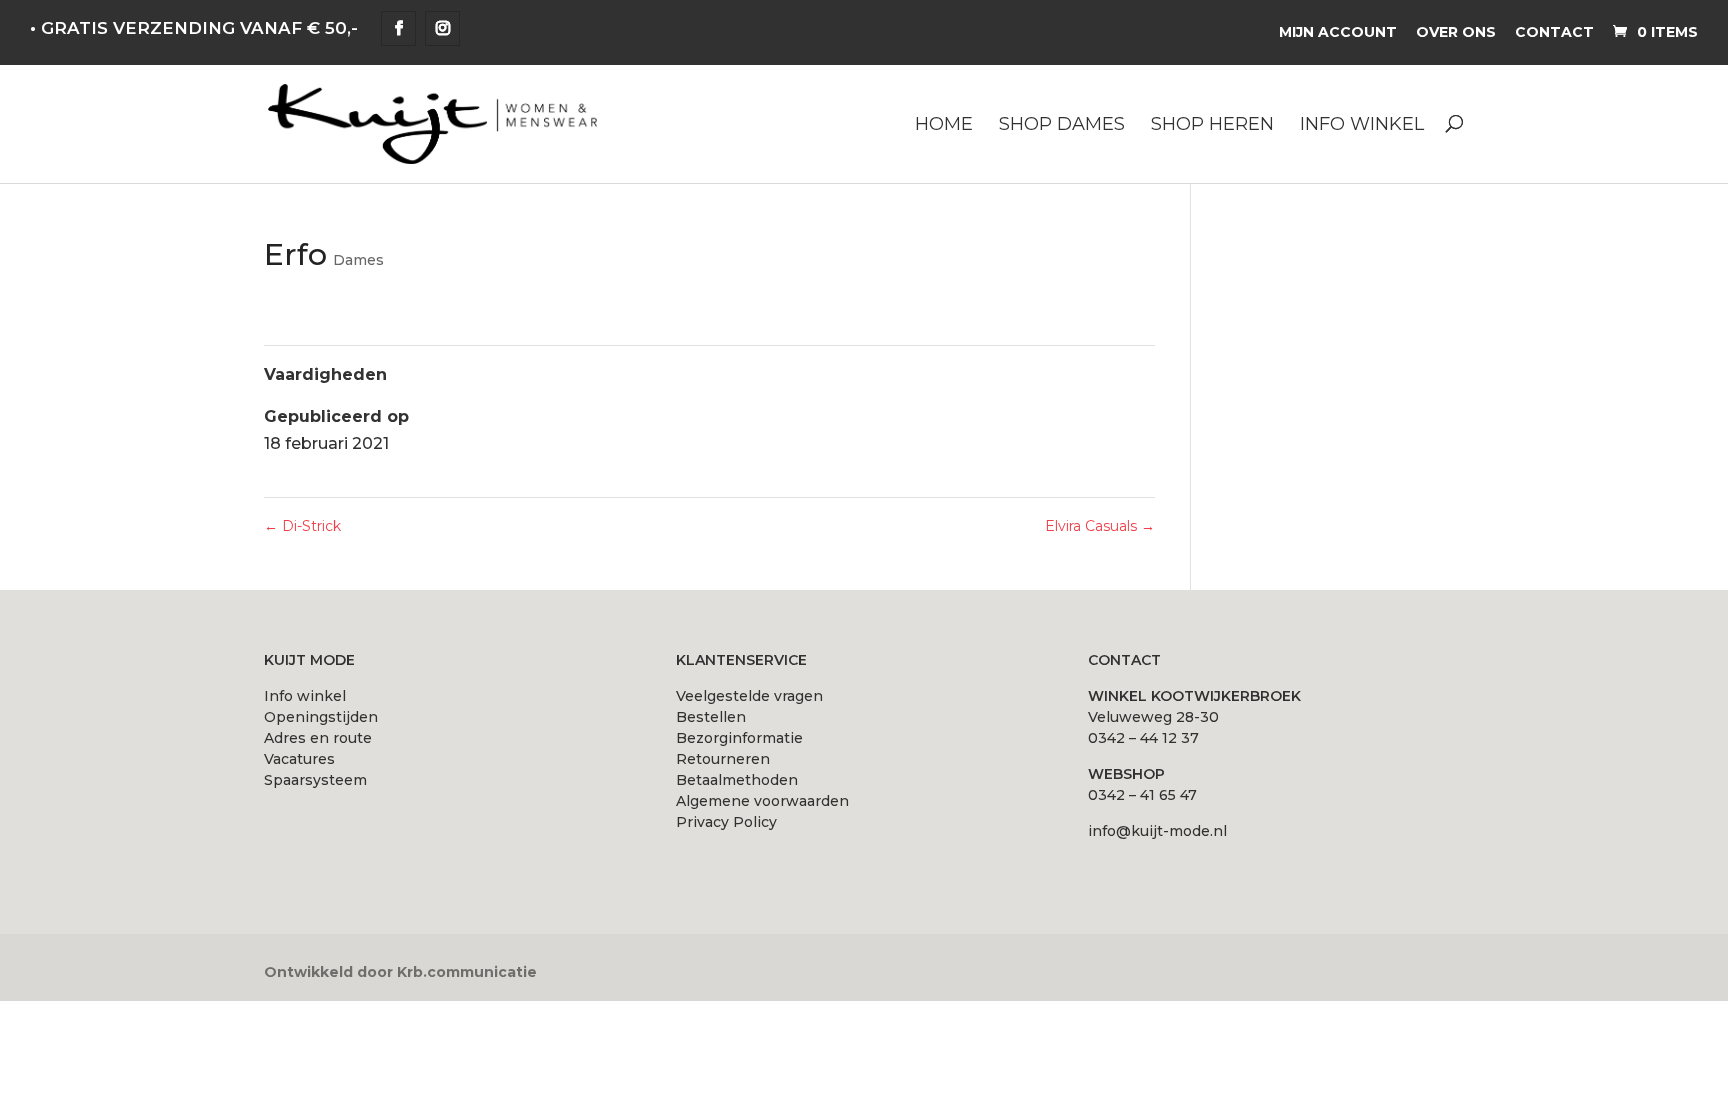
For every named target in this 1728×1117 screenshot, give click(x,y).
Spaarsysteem (315, 780)
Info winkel (1362, 125)
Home (944, 125)
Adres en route (318, 738)
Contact (1554, 32)
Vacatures (299, 759)
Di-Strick (302, 526)
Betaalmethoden (737, 780)
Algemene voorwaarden (762, 801)
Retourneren (723, 759)
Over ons (1456, 32)
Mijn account (1338, 32)
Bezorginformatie (739, 738)
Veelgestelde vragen (749, 696)
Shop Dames (1062, 125)
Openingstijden (321, 717)
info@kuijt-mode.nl (1157, 831)
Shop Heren (1212, 125)
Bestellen (711, 717)
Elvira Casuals (1100, 526)
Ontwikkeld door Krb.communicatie (400, 972)
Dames (358, 260)
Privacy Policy (726, 822)
